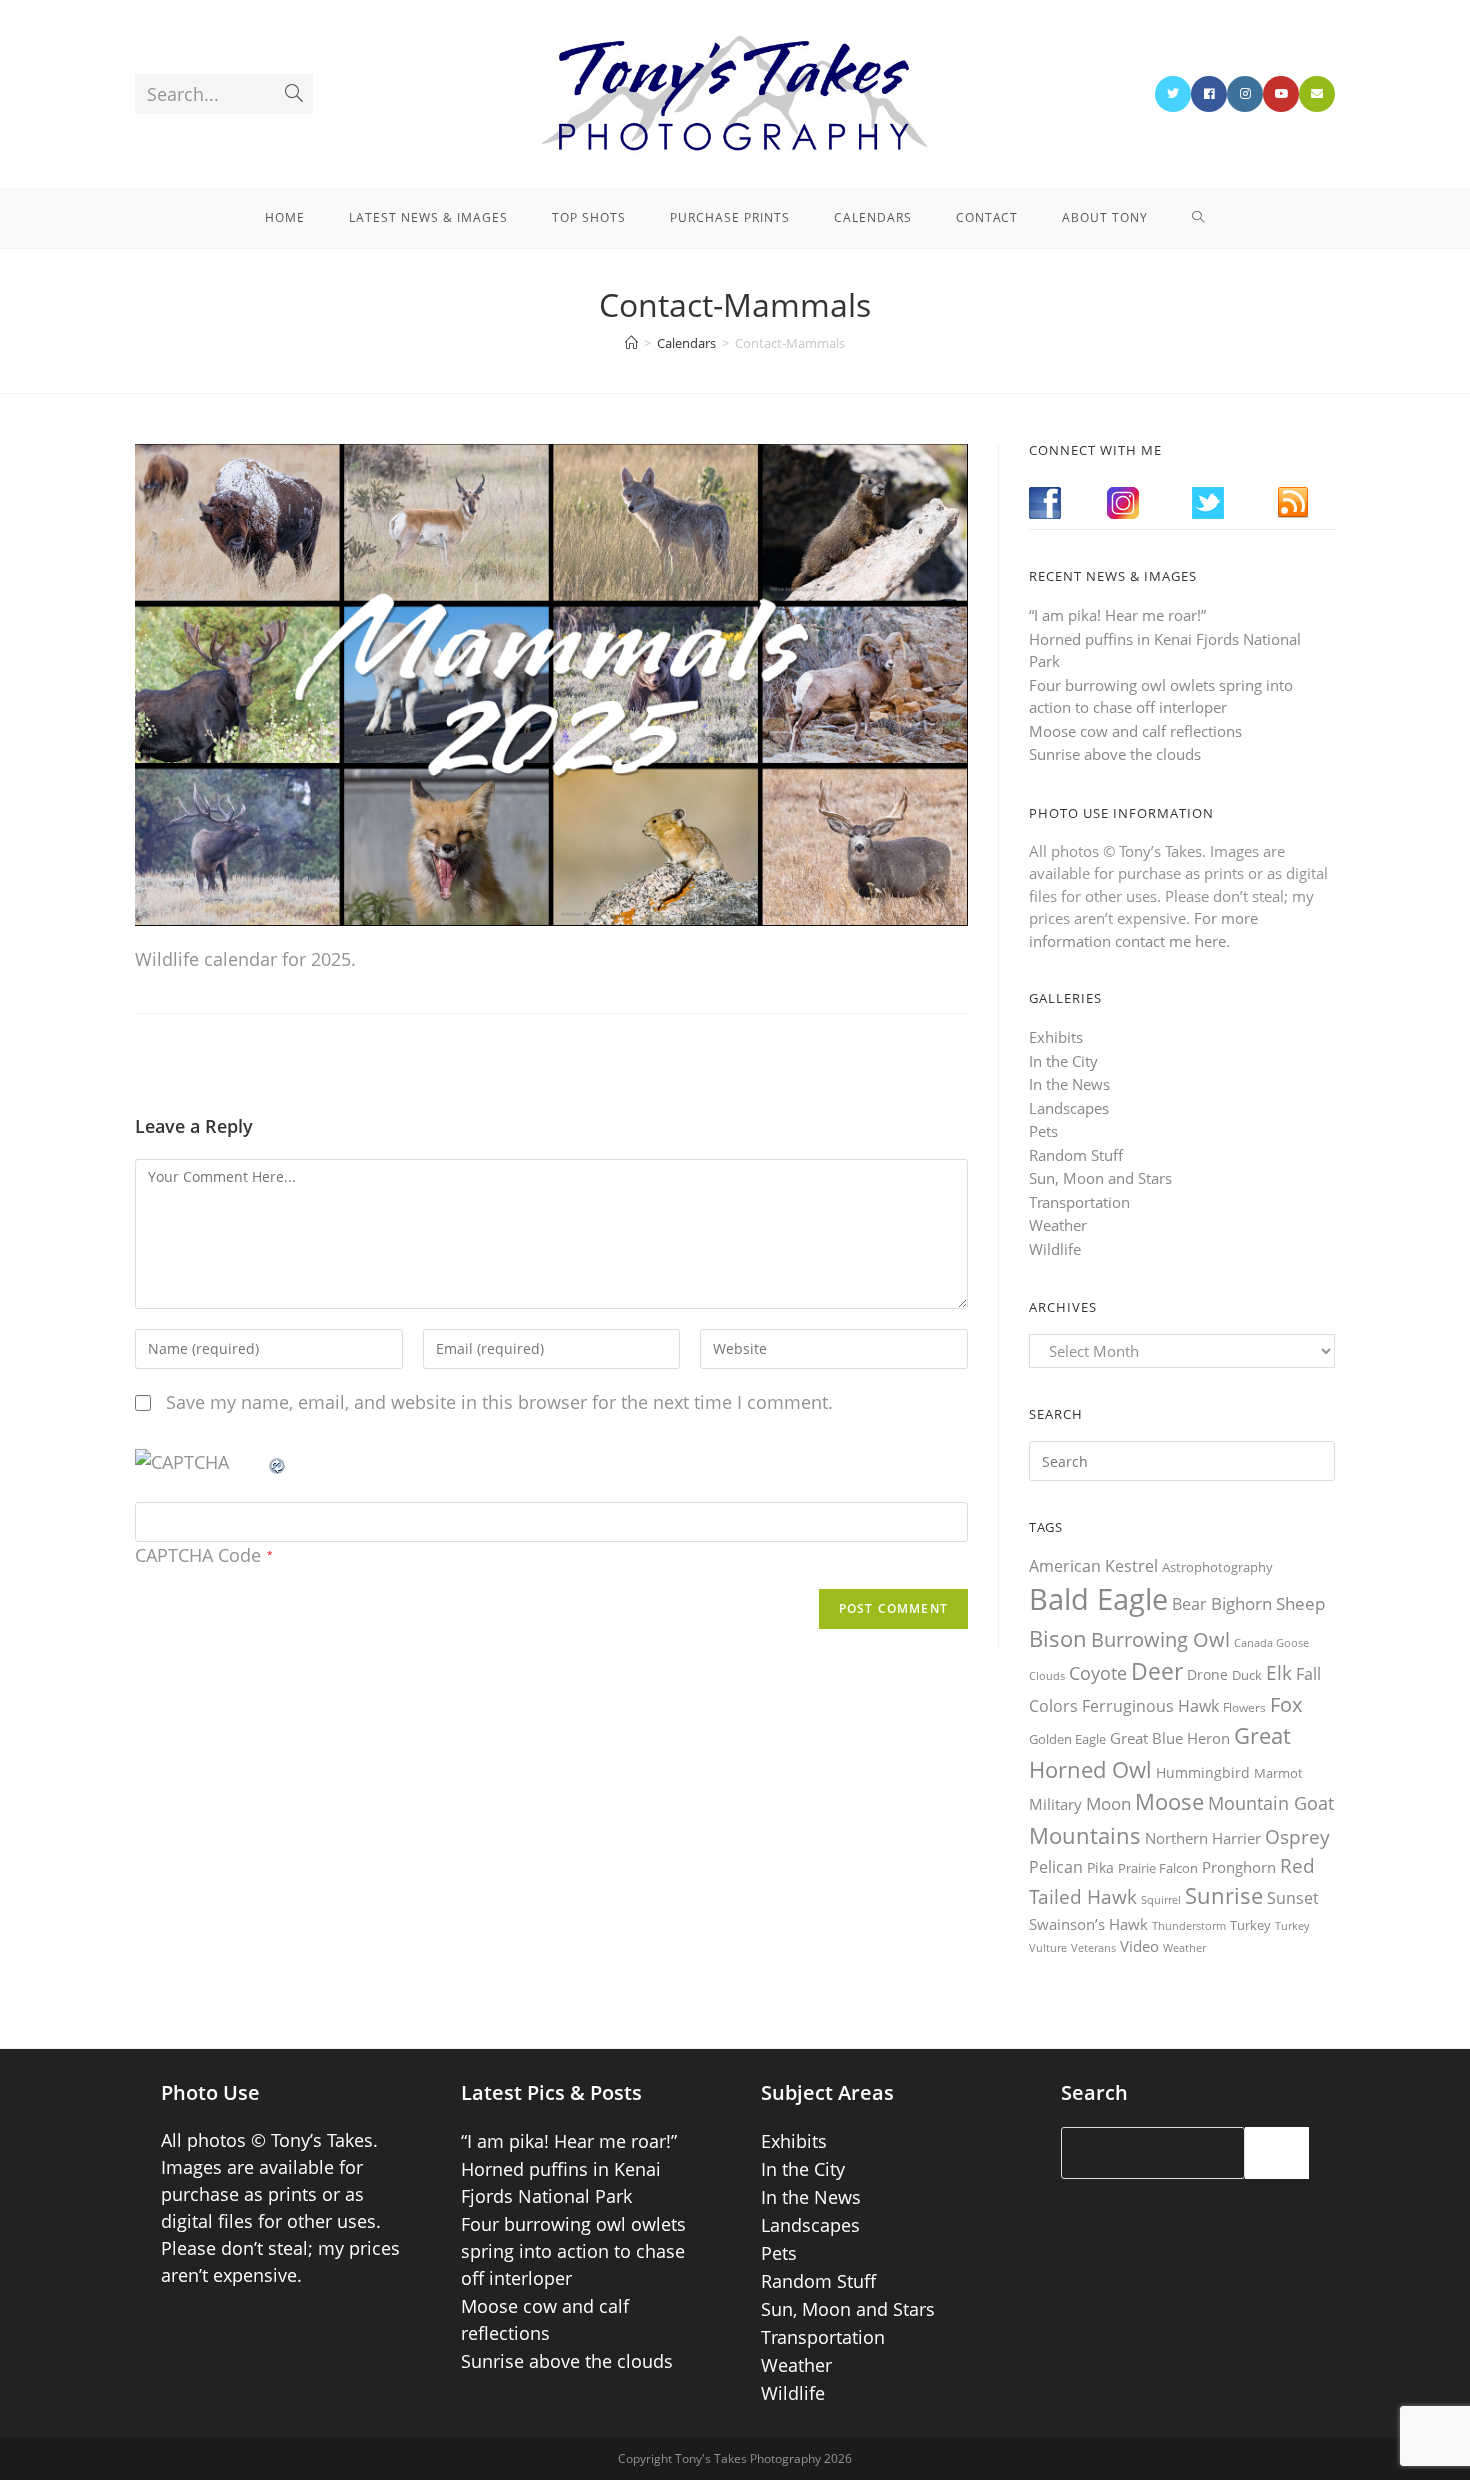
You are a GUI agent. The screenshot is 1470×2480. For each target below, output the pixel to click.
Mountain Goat (1271, 1803)
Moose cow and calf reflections (1135, 731)
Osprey (1297, 1836)
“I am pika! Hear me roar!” (1117, 615)
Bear (1189, 1604)
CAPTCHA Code (198, 1555)
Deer (1157, 1671)
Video (1139, 1946)
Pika (1100, 1867)
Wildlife (1055, 1249)
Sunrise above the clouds (1115, 754)
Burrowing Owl (1160, 1639)
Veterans (1093, 1948)
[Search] (1277, 2153)
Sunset (1293, 1898)
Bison (1058, 1638)
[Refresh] (278, 1462)
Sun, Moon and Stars (1100, 1178)
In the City (1063, 1061)
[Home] (631, 343)
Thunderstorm (1189, 1925)
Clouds (1047, 1675)
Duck (1247, 1675)
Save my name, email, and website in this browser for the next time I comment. (499, 1402)
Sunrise (1224, 1895)
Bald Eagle (1098, 1599)
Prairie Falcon (1158, 1868)
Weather (1058, 1225)
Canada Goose (1271, 1642)
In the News (1069, 1084)
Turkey (1250, 1925)
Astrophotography (1217, 1567)
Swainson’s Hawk (1088, 1924)
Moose (1169, 1801)
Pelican (1056, 1867)
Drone (1207, 1674)
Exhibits (1056, 1037)
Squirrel (1161, 1899)
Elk (1279, 1673)
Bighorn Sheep (1268, 1603)
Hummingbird (1203, 1772)
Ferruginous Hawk (1150, 1706)
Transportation (1079, 1202)
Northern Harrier (1203, 1838)
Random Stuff (1076, 1155)
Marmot (1278, 1773)
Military (1055, 1804)
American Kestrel (1093, 1566)
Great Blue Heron (1170, 1738)
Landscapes (1069, 1108)
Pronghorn (1239, 1867)
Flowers (1244, 1707)
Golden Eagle (1067, 1739)
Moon (1108, 1803)
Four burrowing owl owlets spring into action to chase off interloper (573, 2251)
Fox (1286, 1704)
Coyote (1098, 1673)
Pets (1043, 1131)
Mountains (1085, 1835)
